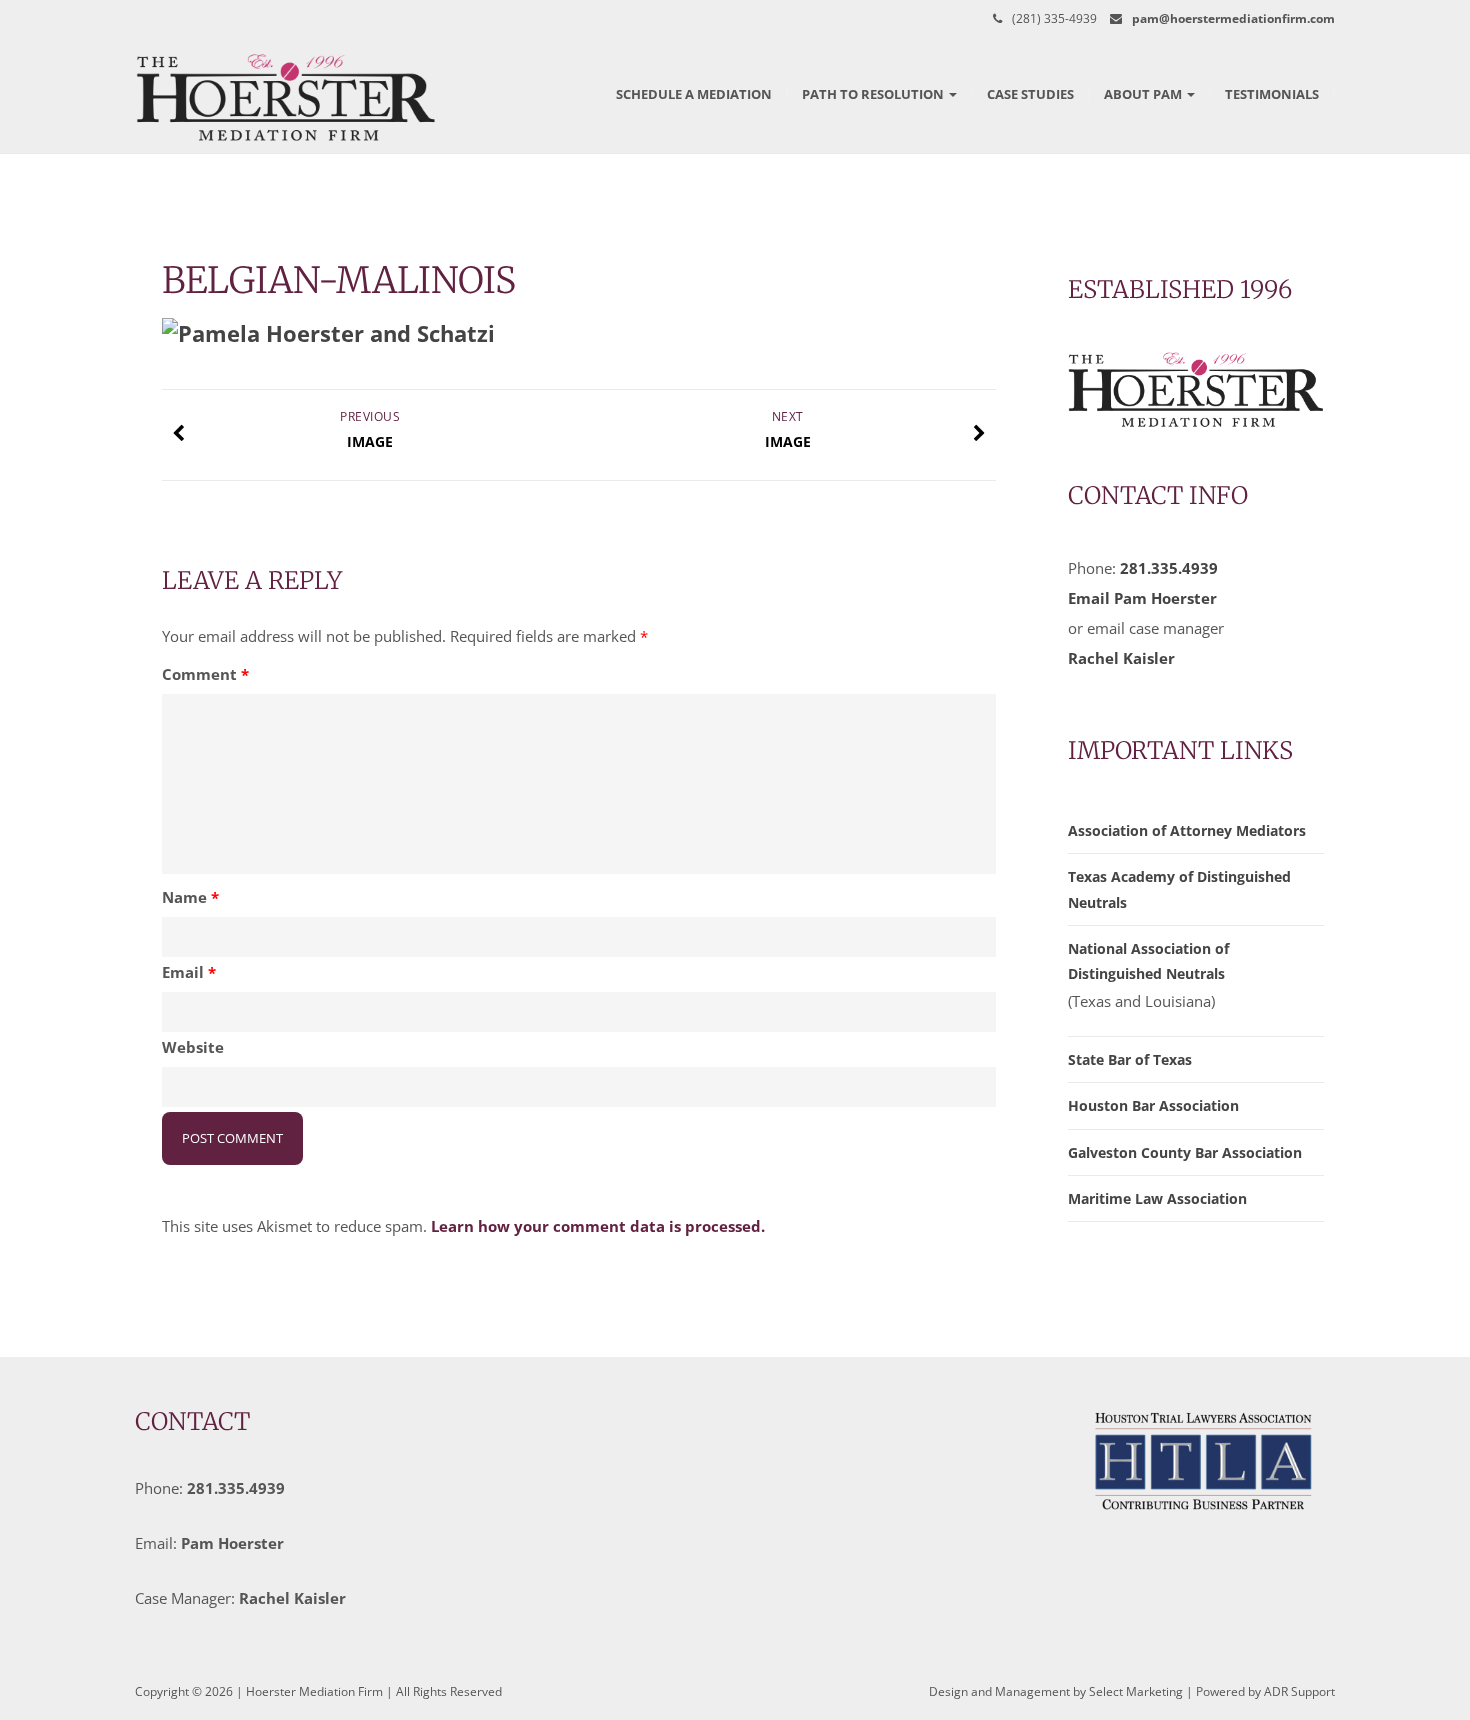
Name (190, 897)
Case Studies (1030, 94)
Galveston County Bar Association (1185, 1152)
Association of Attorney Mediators (1187, 830)
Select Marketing (1136, 1691)
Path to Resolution (874, 94)
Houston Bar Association (1153, 1105)
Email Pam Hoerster (1142, 598)
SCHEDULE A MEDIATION (694, 94)
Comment (205, 674)
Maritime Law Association (1157, 1198)
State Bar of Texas (1130, 1059)
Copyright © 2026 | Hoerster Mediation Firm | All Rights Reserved (318, 1691)
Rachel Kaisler (1121, 658)
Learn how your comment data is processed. (598, 1226)
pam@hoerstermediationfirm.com (1233, 18)
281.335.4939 (1169, 568)
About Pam (1144, 94)
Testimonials (1272, 94)
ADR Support (1299, 1691)
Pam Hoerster (232, 1543)
